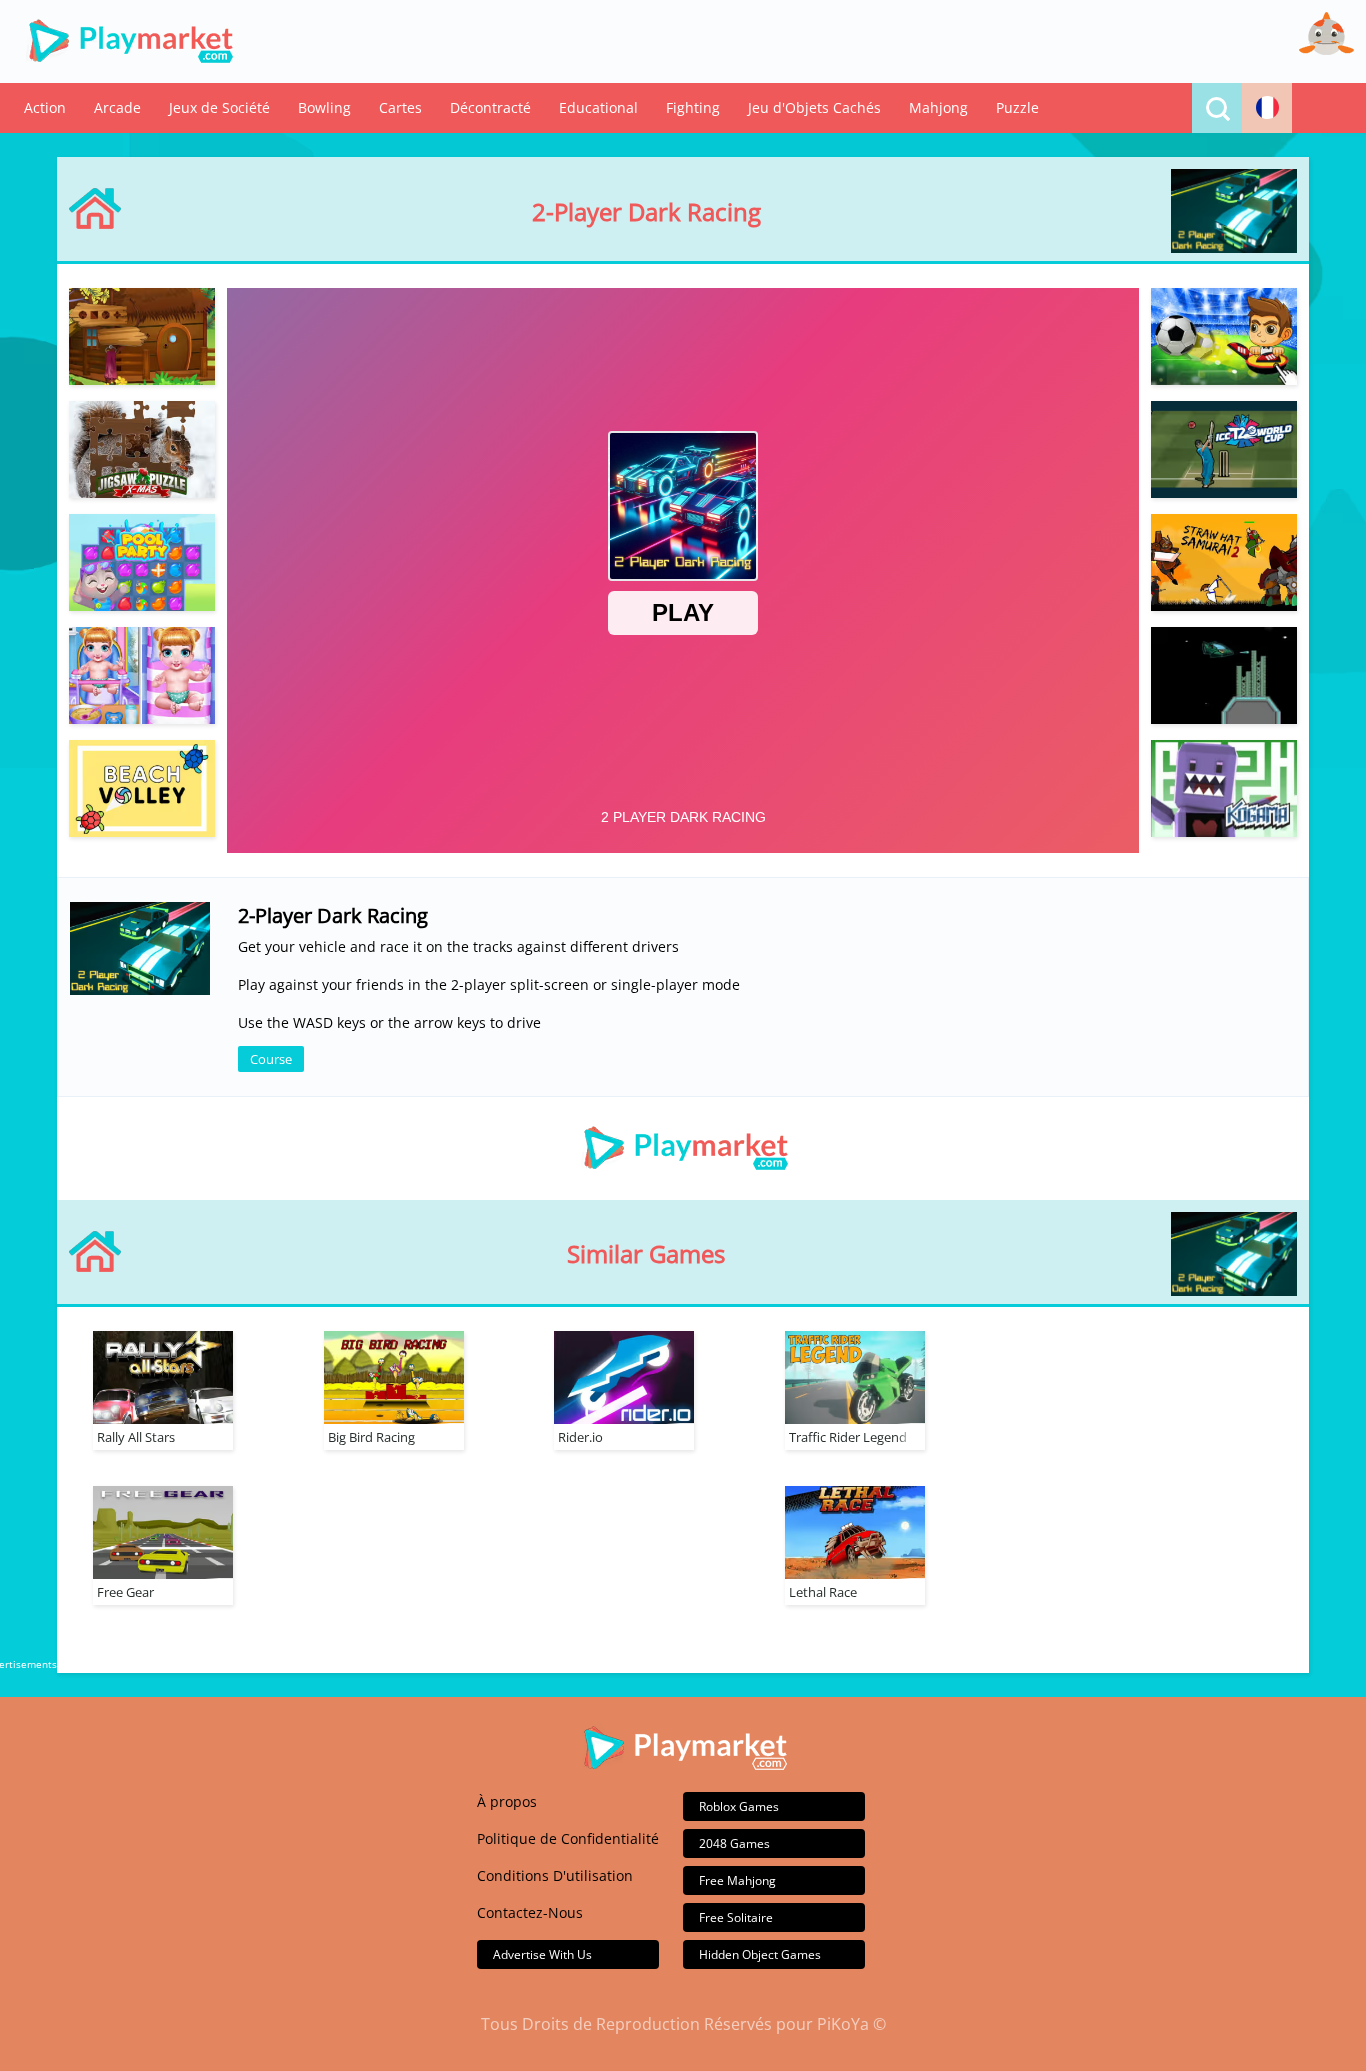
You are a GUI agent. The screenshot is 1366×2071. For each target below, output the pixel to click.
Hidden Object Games (760, 1954)
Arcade (117, 107)
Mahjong (938, 107)
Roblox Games (739, 1806)
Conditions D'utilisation (555, 1875)
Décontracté (490, 107)
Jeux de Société (219, 107)
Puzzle (1017, 107)
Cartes (400, 107)
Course (271, 1059)
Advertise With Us (542, 1954)
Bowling (324, 107)
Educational (598, 107)
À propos (507, 1801)
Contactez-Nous (530, 1912)
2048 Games (734, 1843)
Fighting (693, 107)
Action (45, 107)
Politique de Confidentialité (568, 1838)
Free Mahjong (737, 1880)
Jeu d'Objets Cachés (814, 107)
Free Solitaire (736, 1917)
